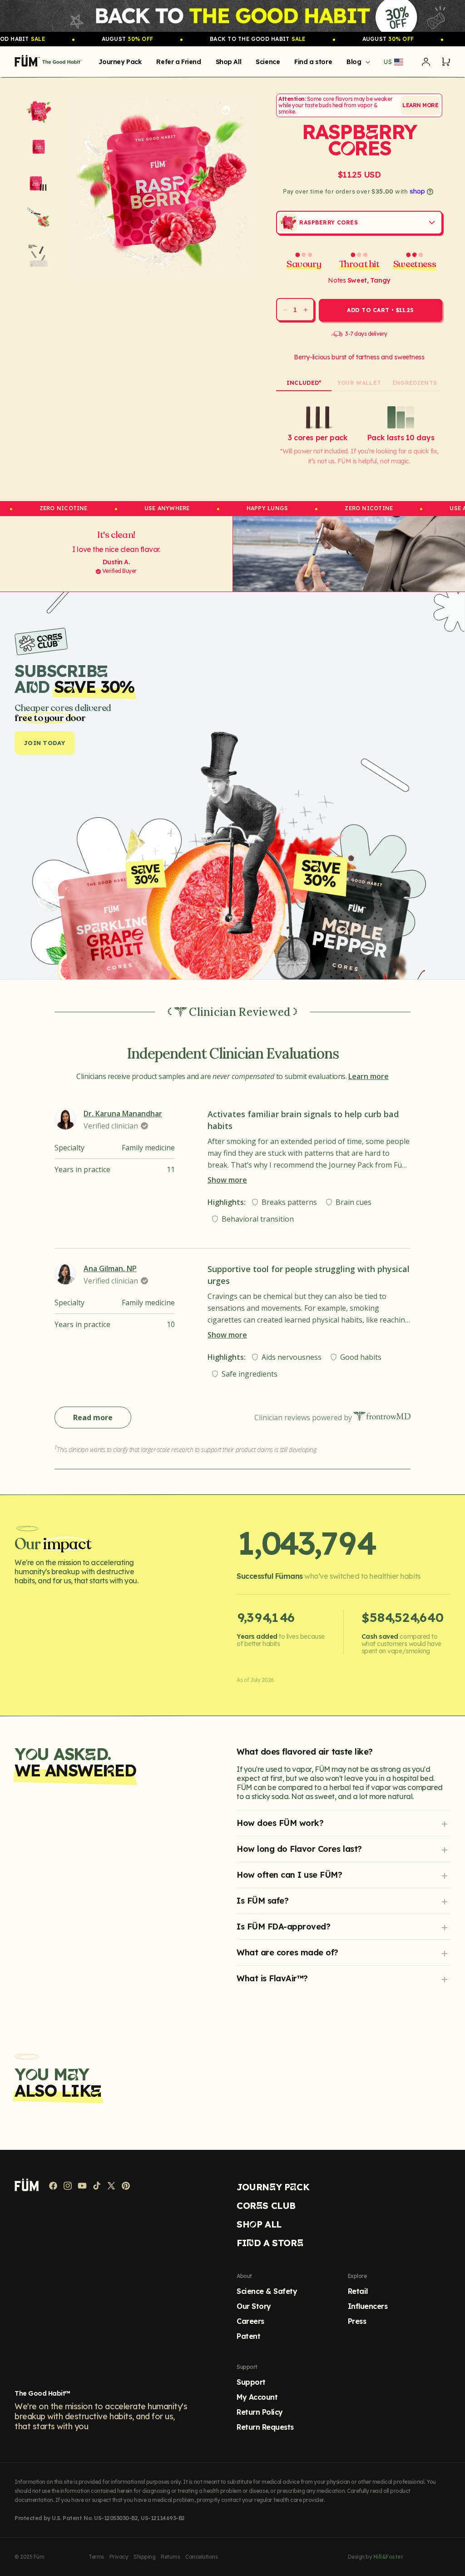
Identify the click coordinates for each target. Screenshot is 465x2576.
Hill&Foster (388, 2557)
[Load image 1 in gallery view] (39, 111)
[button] (356, 62)
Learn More (420, 105)
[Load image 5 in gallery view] (39, 253)
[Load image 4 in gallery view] (39, 218)
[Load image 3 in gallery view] (39, 182)
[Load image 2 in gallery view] (39, 147)
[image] (232, 16)
